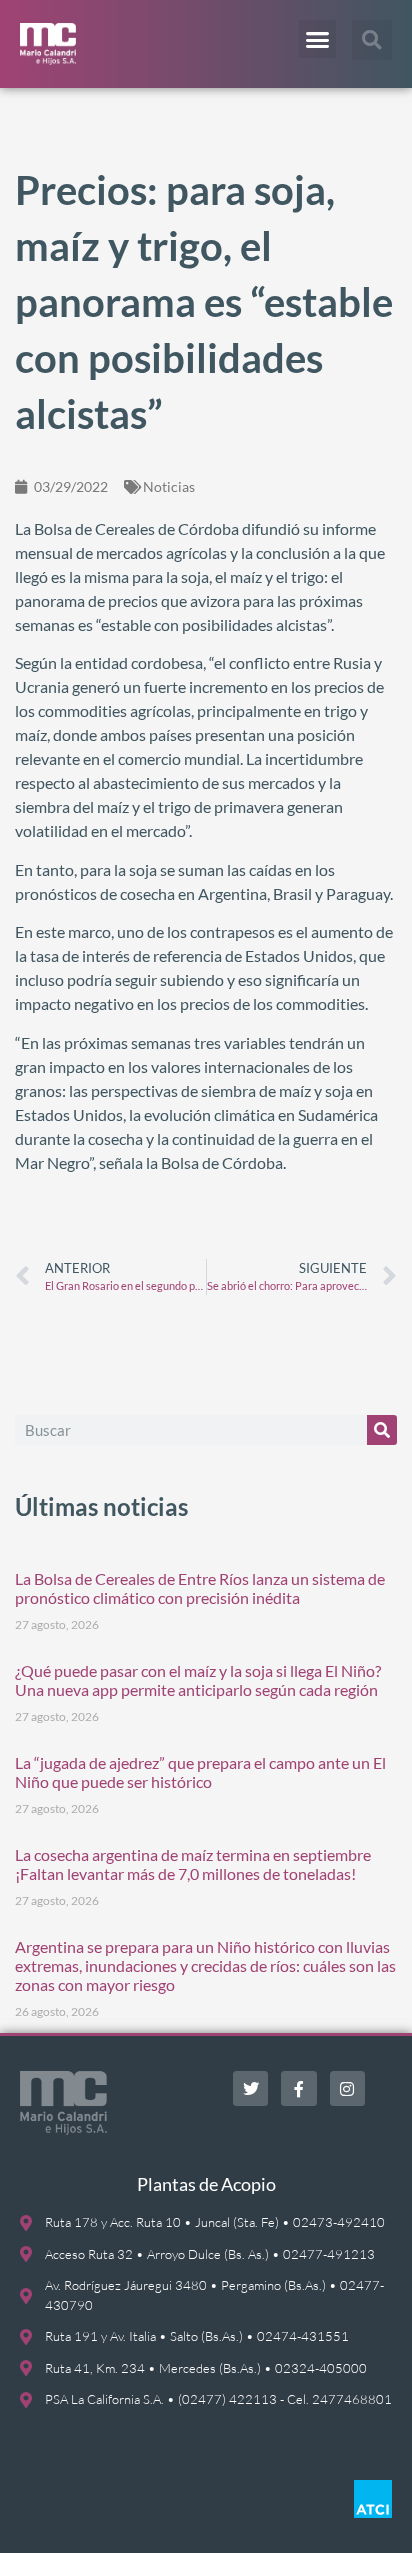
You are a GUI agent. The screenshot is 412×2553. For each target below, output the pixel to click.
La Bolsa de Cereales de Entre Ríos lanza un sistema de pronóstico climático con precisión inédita (200, 1588)
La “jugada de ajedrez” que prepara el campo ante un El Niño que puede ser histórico (200, 1772)
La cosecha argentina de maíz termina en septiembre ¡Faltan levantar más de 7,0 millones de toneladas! (193, 1864)
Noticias (169, 486)
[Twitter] (250, 2088)
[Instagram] (347, 2088)
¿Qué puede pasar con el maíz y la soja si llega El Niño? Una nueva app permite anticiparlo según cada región (198, 1680)
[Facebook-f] (298, 2088)
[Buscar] (382, 1430)
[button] (318, 39)
